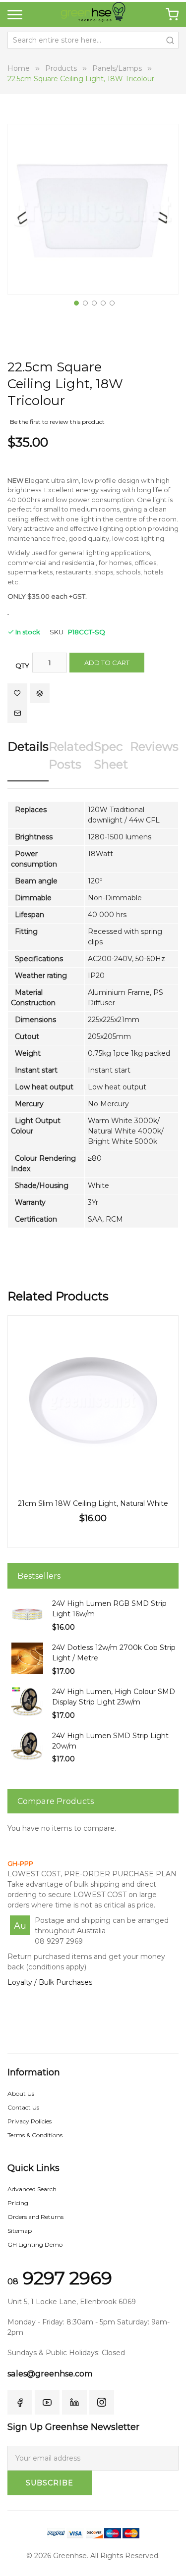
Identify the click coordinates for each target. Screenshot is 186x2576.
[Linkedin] (74, 2402)
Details (28, 747)
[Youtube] (47, 2402)
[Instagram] (102, 2402)
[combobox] (93, 40)
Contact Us (23, 2107)
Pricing (18, 2203)
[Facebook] (20, 2402)
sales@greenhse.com (50, 2374)
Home (19, 68)
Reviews (154, 747)
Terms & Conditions (35, 2135)
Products (61, 68)
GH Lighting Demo (35, 2244)
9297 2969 (60, 2278)
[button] (75, 302)
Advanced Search (32, 2189)
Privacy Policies (30, 2121)
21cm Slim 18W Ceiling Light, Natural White (93, 1503)
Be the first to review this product (57, 422)
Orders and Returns (35, 2217)
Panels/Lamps (117, 68)
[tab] (28, 759)
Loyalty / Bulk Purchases (50, 1982)
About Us (21, 2093)
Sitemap (20, 2231)
